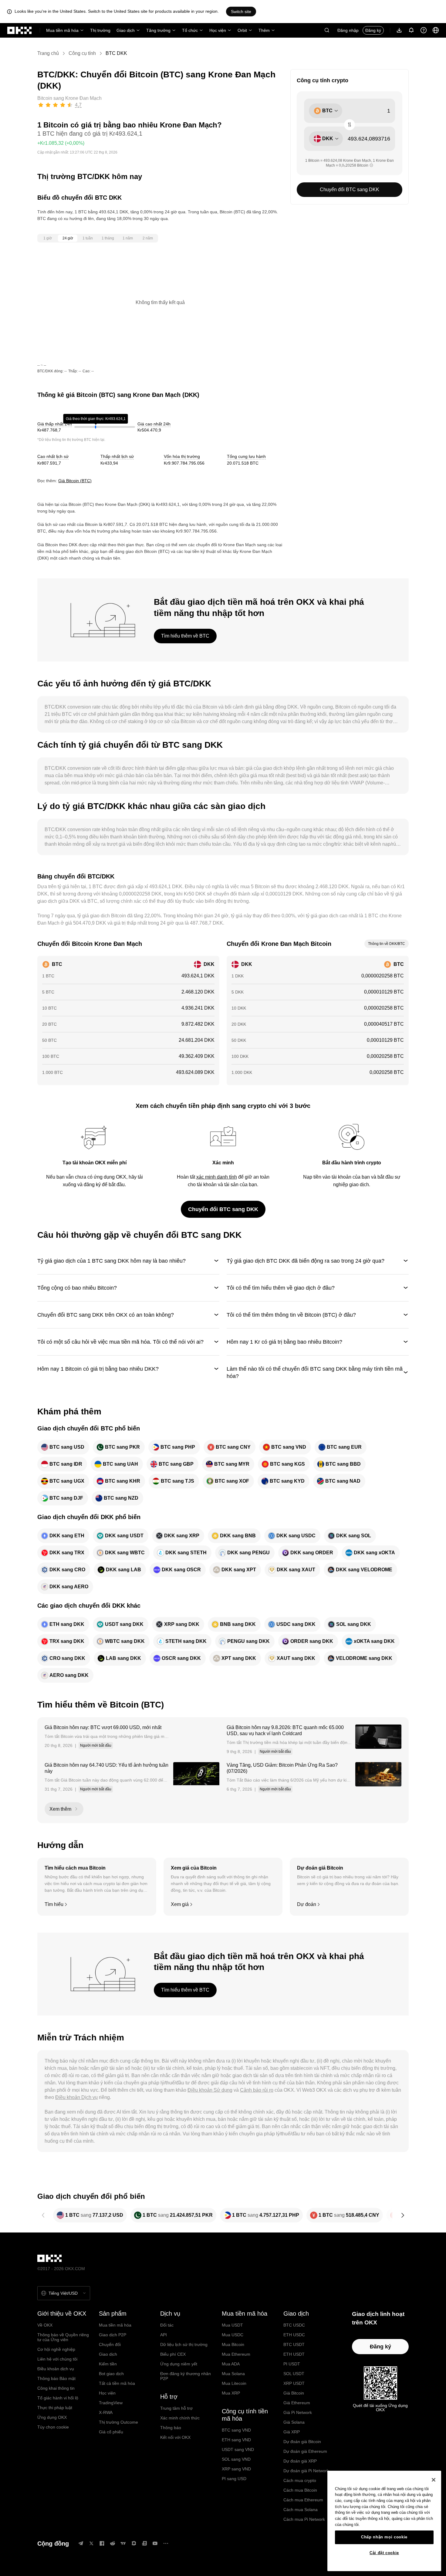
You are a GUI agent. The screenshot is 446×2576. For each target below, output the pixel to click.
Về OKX (45, 2325)
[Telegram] (81, 2543)
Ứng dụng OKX (52, 2417)
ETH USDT (294, 2354)
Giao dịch (126, 30)
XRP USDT (294, 2383)
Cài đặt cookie (384, 2553)
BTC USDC (294, 2325)
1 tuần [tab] (88, 238)
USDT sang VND (238, 2449)
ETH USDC (294, 2335)
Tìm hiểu (54, 1904)
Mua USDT (232, 2325)
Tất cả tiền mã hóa (117, 2383)
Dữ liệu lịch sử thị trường (184, 2344)
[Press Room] (144, 2543)
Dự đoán (307, 1904)
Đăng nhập (348, 30)
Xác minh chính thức (180, 2418)
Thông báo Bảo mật (56, 2378)
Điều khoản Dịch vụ (76, 2097)
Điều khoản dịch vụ (56, 2369)
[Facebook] (102, 2543)
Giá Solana (294, 2422)
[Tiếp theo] (403, 2215)
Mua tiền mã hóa (62, 30)
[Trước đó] (43, 2215)
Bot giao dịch (111, 2374)
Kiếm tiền (108, 2364)
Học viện (218, 30)
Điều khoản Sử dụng (210, 2090)
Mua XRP (231, 2393)
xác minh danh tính (217, 1177)
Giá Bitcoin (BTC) (75, 481)
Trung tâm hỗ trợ (176, 2408)
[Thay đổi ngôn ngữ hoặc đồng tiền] (436, 30)
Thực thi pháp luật (55, 2408)
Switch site (241, 12)
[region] (384, 2521)
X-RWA (106, 2412)
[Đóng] (434, 2480)
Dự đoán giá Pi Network (306, 2471)
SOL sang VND (236, 2459)
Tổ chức (190, 30)
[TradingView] (123, 2543)
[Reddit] (113, 2543)
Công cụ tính (82, 53)
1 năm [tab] (128, 238)
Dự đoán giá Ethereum (305, 2451)
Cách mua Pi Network (304, 2519)
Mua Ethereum (236, 2354)
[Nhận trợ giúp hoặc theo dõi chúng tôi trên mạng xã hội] (424, 30)
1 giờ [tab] (48, 238)
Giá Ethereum (297, 2403)
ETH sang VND (236, 2440)
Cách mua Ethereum (303, 2500)
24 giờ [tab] (68, 238)
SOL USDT (294, 2374)
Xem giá (180, 1904)
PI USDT (292, 2364)
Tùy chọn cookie (53, 2427)
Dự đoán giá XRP (300, 2461)
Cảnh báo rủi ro (257, 2090)
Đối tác (167, 2325)
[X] (91, 2543)
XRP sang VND (236, 2469)
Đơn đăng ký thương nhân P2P (186, 2376)
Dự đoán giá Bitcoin (302, 2442)
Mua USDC (233, 2335)
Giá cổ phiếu (111, 2432)
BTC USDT (294, 2344)
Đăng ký (373, 30)
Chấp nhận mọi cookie (384, 2537)
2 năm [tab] (148, 238)
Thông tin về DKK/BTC (387, 944)
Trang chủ (48, 53)
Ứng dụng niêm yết (179, 2364)
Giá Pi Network (298, 2412)
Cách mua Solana (301, 2510)
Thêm (264, 30)
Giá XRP (292, 2432)
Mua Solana (233, 2374)
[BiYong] (134, 2543)
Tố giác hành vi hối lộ (58, 2398)
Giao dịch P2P (113, 2335)
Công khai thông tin (56, 2388)
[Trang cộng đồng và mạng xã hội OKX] (166, 2543)
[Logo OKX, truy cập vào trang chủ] (20, 30)
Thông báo (171, 2428)
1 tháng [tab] (108, 238)
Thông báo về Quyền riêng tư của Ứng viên (63, 2337)
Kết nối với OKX (175, 2437)
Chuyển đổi (110, 2344)
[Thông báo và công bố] (411, 30)
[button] (327, 30)
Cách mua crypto (300, 2480)
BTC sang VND (236, 2430)
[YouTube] (155, 2543)
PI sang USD (234, 2479)
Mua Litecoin (234, 2383)
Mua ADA (231, 2364)
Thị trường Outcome (118, 2422)
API (164, 2335)
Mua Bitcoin (233, 2344)
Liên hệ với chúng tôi (57, 2359)
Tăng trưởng (158, 30)
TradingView (111, 2403)
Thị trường (100, 30)
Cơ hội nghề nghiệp (56, 2349)
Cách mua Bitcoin (300, 2490)
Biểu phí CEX (173, 2354)
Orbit (242, 30)
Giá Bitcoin (294, 2393)
